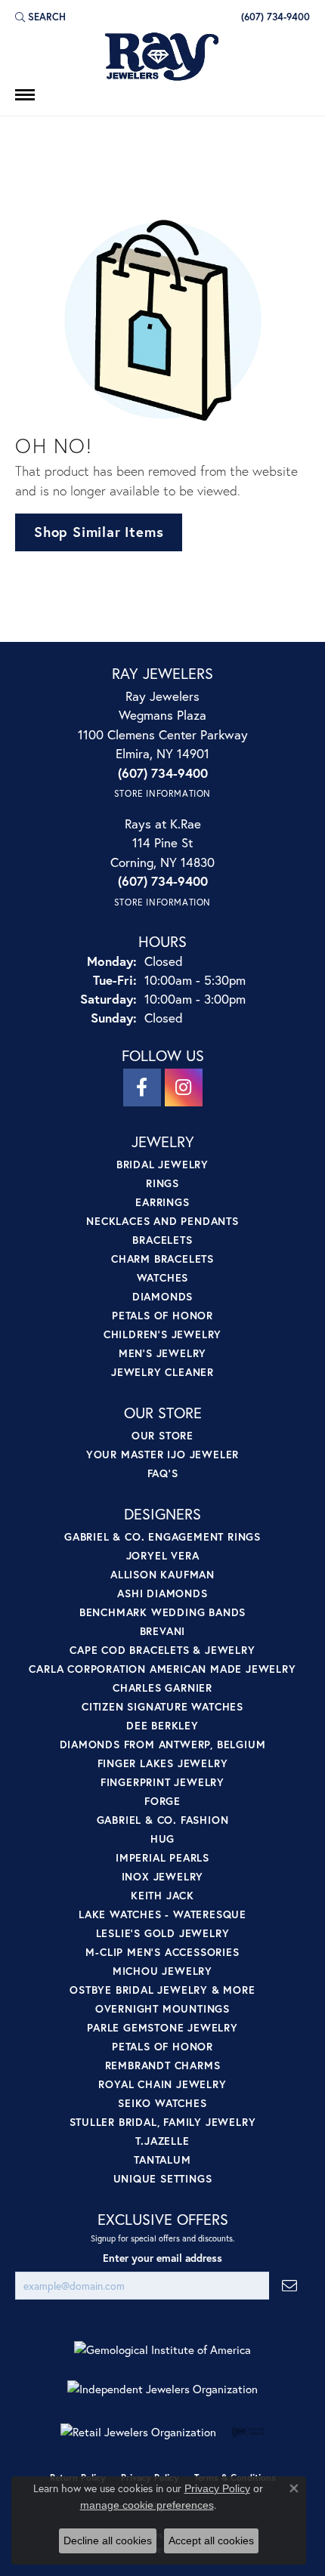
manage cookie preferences (147, 2505)
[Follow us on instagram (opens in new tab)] (184, 1087)
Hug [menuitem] (162, 1839)
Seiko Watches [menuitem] (162, 2103)
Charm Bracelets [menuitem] (162, 1259)
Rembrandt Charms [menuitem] (163, 2065)
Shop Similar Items (99, 532)
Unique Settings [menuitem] (163, 2178)
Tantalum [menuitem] (162, 2160)
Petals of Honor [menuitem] (162, 1315)
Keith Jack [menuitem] (162, 1895)
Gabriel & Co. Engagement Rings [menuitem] (162, 1536)
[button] (40, 17)
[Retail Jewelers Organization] (138, 2432)
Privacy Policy (217, 2488)
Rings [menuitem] (162, 1183)
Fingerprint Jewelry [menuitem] (162, 1782)
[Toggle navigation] (25, 95)
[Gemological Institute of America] (162, 2350)
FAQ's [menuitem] (163, 1473)
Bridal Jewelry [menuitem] (162, 1164)
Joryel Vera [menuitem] (163, 1555)
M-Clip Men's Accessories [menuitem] (162, 1952)
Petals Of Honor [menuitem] (162, 2046)
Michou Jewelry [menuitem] (162, 1971)
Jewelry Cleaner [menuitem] (162, 1372)
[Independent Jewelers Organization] (162, 2389)
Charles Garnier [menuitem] (162, 1688)
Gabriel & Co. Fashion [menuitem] (163, 1820)
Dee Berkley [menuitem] (162, 1725)
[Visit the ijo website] (248, 2432)
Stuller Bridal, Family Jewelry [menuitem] (163, 2122)
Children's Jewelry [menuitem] (162, 1334)
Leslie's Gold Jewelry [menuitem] (163, 1933)
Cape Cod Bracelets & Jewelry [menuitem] (162, 1650)
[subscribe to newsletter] (289, 2286)
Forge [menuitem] (162, 1801)
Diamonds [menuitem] (162, 1296)
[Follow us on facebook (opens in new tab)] (142, 1087)
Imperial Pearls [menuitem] (162, 1857)
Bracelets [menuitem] (162, 1240)
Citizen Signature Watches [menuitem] (162, 1706)
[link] (274, 17)
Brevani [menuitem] (163, 1631)
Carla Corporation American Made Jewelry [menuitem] (162, 1669)
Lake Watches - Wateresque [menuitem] (162, 1914)
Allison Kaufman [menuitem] (162, 1574)
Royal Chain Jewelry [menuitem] (162, 2084)
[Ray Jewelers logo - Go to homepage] (162, 57)
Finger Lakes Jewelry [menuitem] (163, 1763)
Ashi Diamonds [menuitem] (162, 1593)
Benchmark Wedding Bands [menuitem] (162, 1612)
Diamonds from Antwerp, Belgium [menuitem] (163, 1744)
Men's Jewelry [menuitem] (162, 1353)
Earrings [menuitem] (162, 1202)
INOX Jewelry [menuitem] (163, 1876)
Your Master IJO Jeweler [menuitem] (162, 1454)
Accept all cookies (211, 2541)
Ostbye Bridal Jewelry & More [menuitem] (162, 1990)
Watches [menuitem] (163, 1277)
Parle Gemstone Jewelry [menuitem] (162, 2027)
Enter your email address (162, 2258)
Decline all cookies (108, 2541)
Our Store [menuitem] (162, 1435)
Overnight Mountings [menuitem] (162, 2008)
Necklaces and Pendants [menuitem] (162, 1221)
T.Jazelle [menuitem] (162, 2141)
